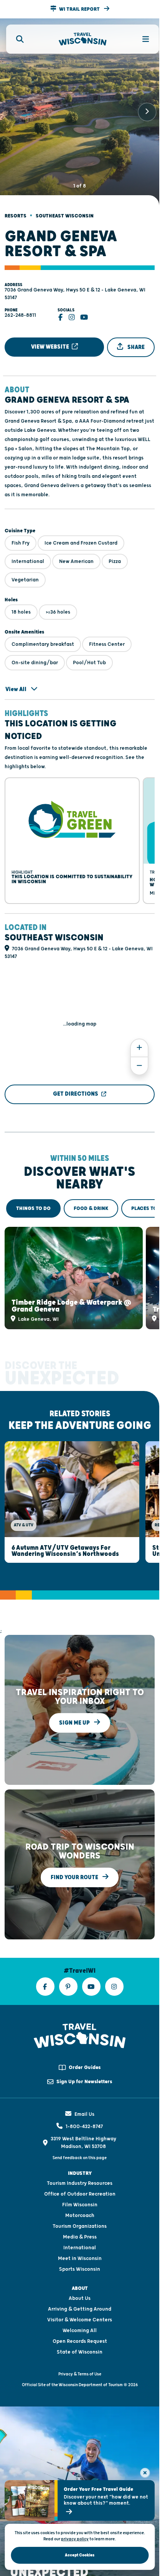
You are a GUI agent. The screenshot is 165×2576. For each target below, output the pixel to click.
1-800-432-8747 (84, 2110)
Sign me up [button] (75, 1706)
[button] (80, 9)
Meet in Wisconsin (80, 2242)
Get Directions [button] (76, 1084)
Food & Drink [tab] (91, 1199)
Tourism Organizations (80, 2209)
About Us (80, 2281)
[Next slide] (147, 109)
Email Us (84, 2097)
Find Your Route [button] (75, 1860)
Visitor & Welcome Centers (80, 2303)
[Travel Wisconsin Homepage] (83, 39)
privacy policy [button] (75, 2539)
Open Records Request (80, 2324)
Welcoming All (80, 2314)
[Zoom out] (139, 1056)
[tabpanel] (80, 1267)
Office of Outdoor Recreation (80, 2177)
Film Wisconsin (80, 2188)
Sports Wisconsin (80, 2252)
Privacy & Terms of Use (80, 2357)
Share (135, 340)
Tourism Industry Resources (80, 2166)
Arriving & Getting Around (80, 2292)
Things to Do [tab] (33, 1199)
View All (16, 683)
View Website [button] (51, 340)
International (80, 2231)
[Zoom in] (139, 1038)
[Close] (145, 2473)
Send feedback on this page (80, 2141)
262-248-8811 (20, 309)
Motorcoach (80, 2199)
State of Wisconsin (80, 2335)
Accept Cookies (80, 2555)
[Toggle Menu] (141, 39)
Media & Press (80, 2220)
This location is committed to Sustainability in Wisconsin (52, 870)
